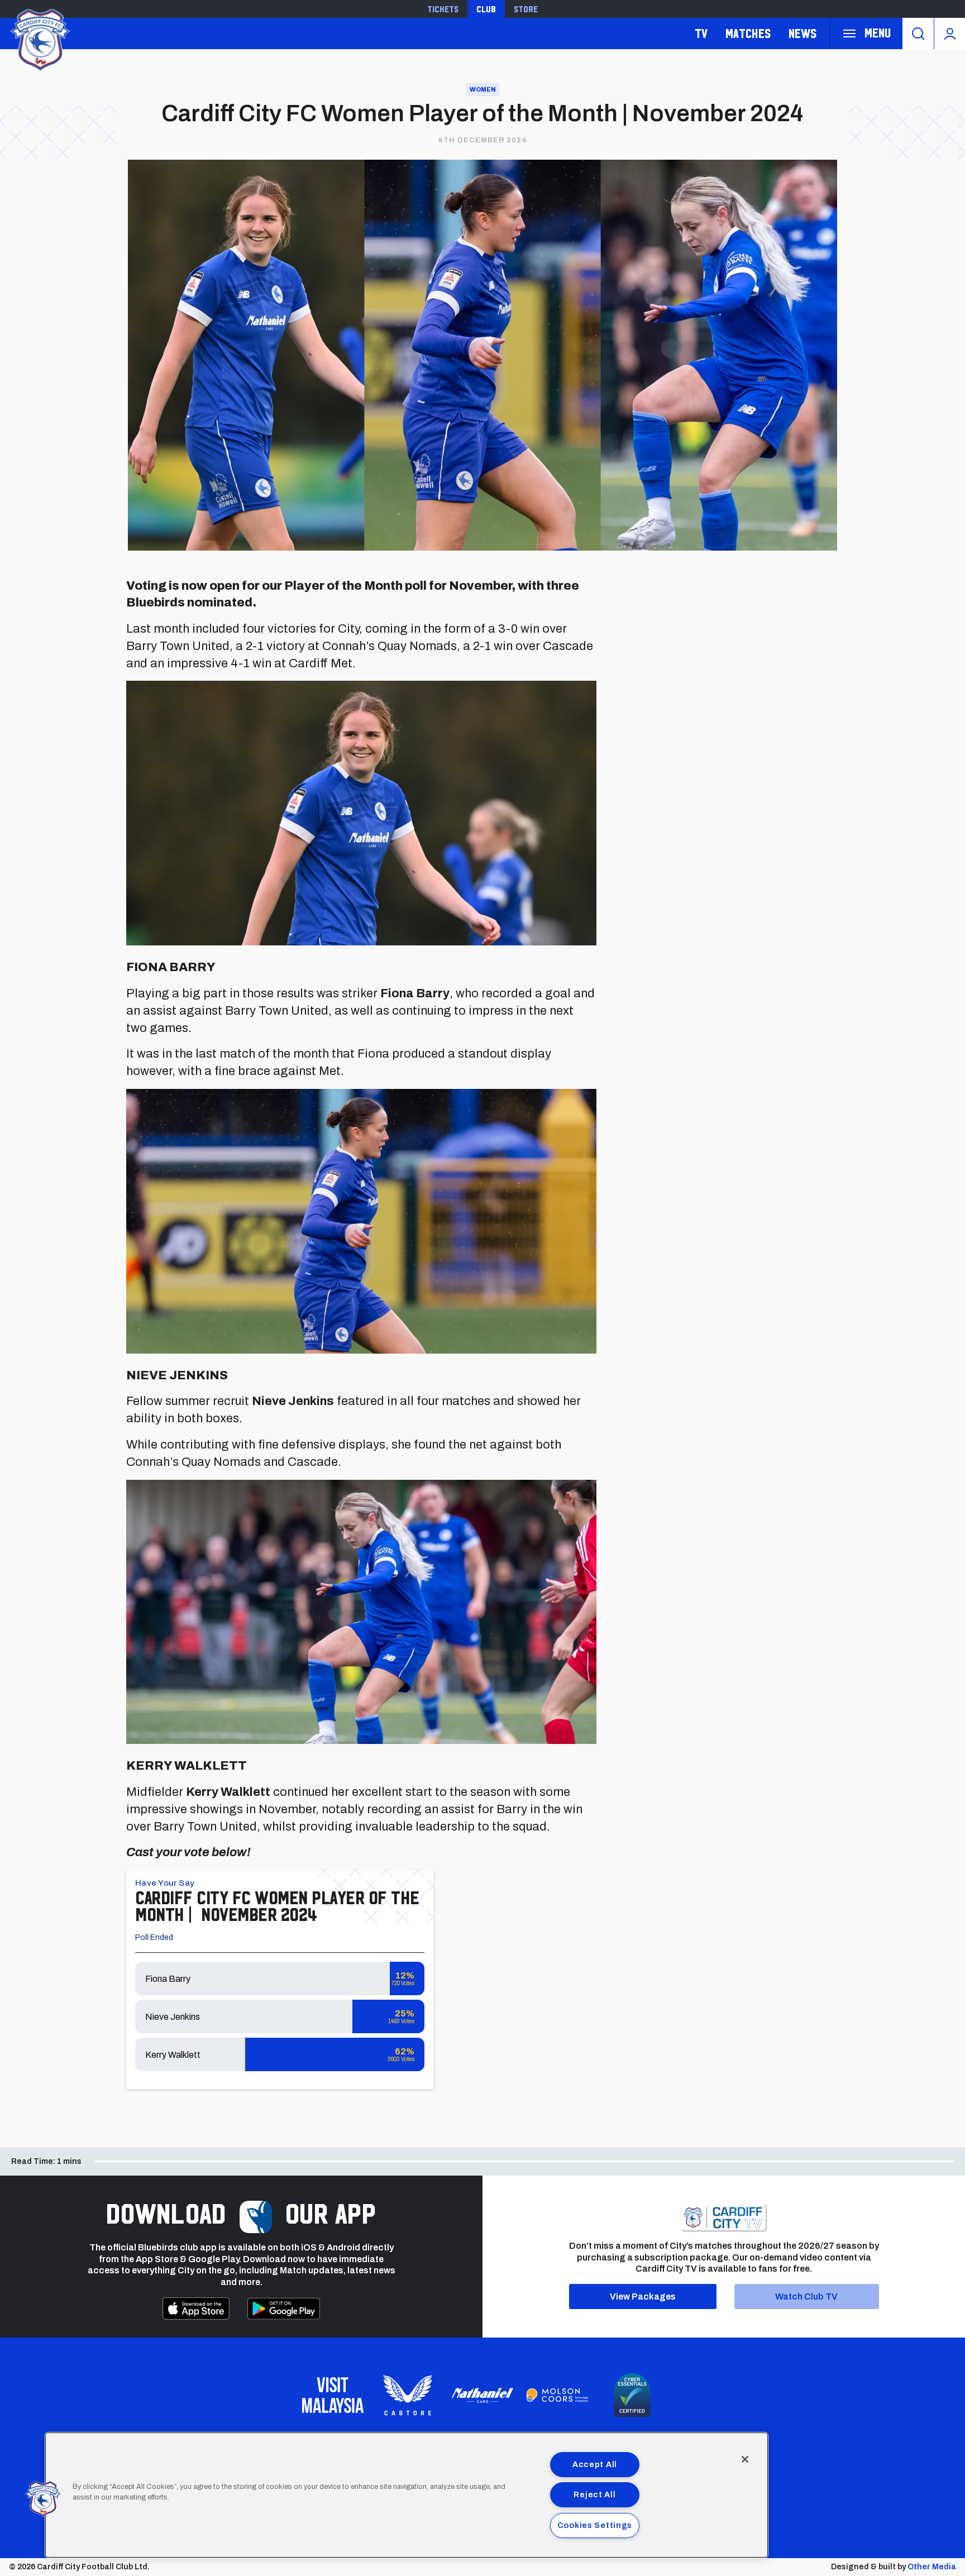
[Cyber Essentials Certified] (632, 2395)
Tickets (443, 9)
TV (701, 33)
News (802, 33)
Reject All (594, 2494)
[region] (407, 2495)
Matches (748, 33)
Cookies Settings (595, 2525)
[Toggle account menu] (950, 34)
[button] (43, 2499)
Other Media (932, 2567)
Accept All (595, 2464)
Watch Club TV (806, 2297)
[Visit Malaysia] (333, 2395)
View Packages (643, 2297)
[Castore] (408, 2395)
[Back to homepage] (39, 38)
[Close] (745, 2459)
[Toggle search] (918, 34)
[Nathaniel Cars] (482, 2395)
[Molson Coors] (557, 2396)
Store (526, 9)
